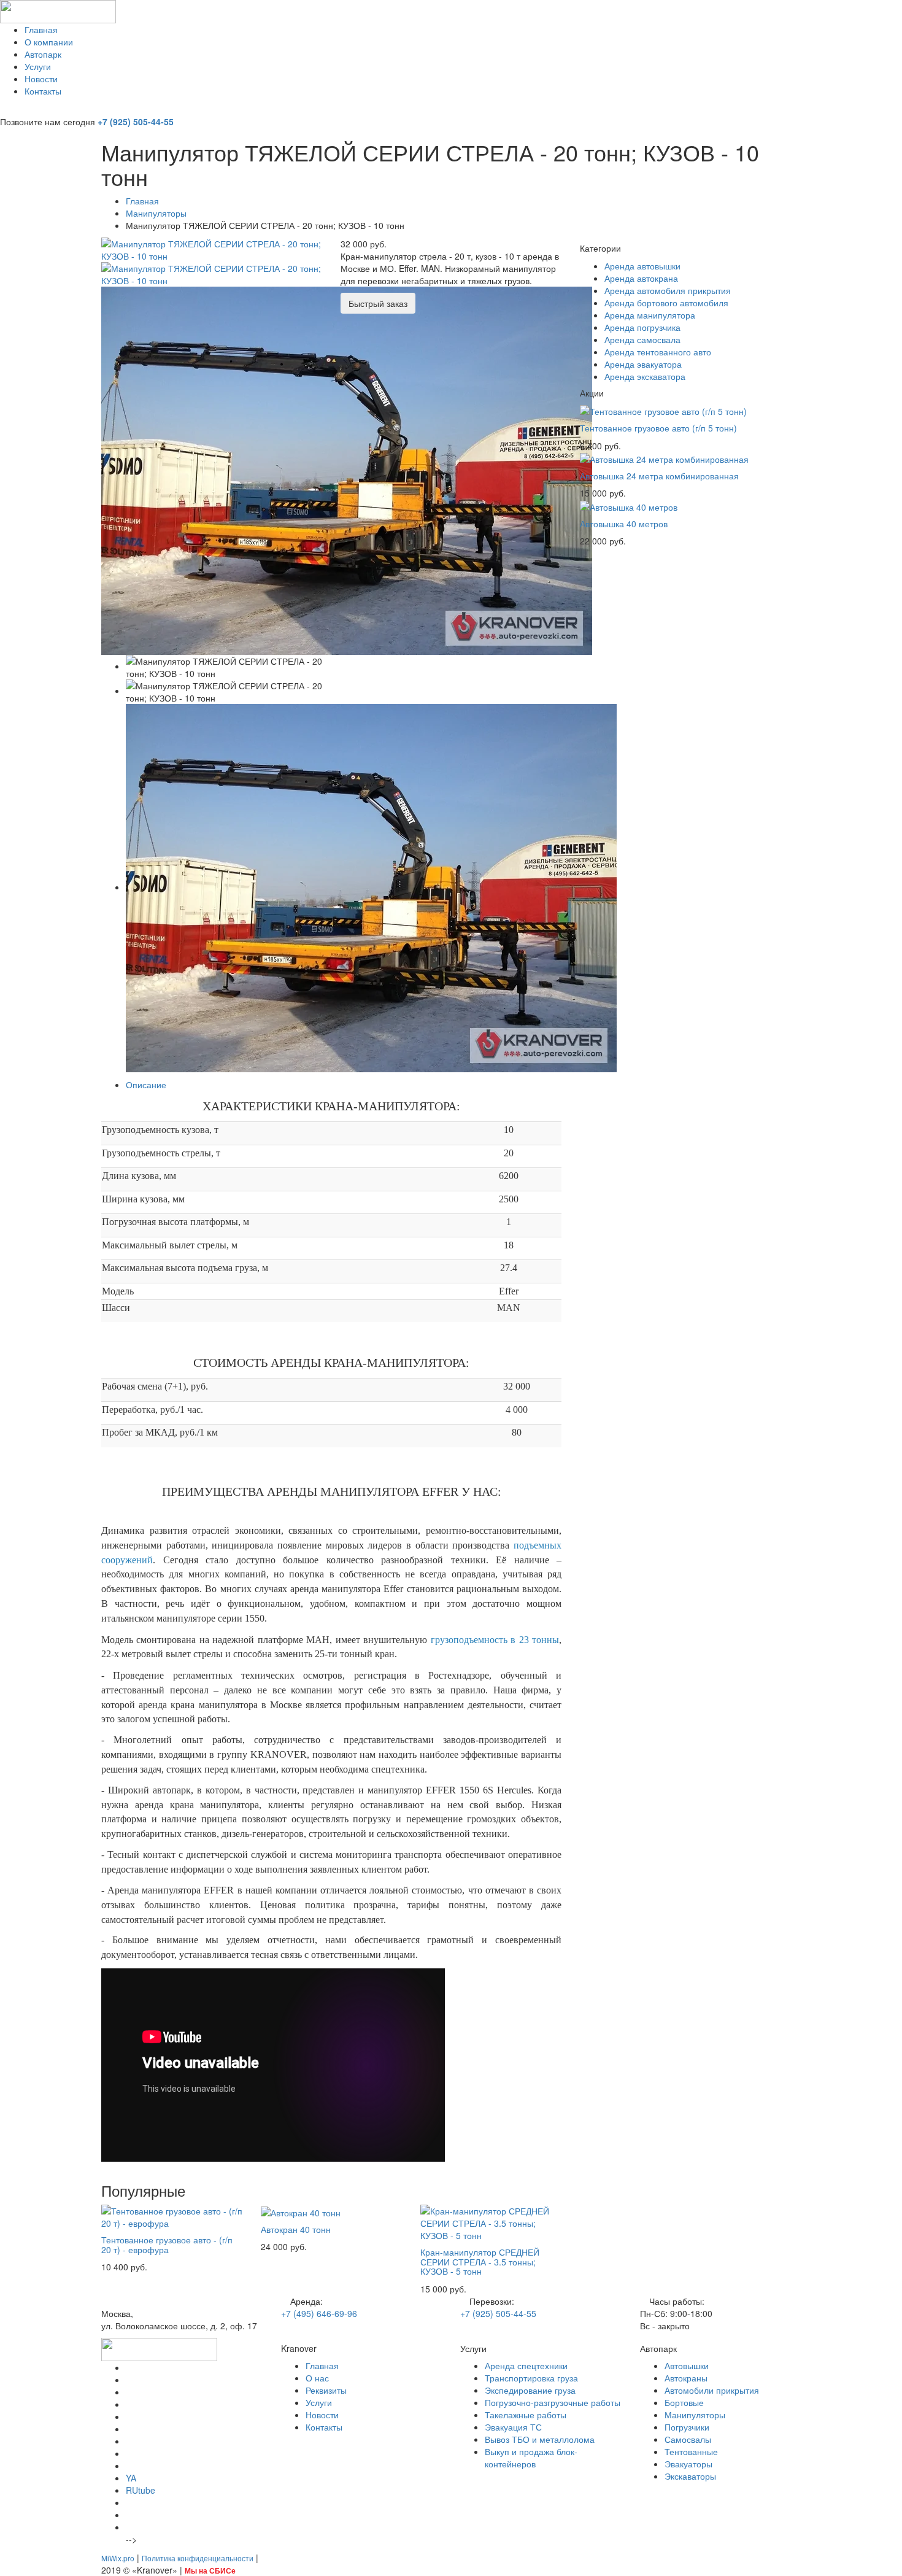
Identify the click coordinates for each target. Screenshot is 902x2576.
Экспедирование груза (530, 2390)
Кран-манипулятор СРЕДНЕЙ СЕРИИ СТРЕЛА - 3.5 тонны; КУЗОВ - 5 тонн (480, 2261)
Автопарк (43, 54)
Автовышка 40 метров (624, 524)
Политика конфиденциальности (198, 2558)
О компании (49, 42)
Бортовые (684, 2402)
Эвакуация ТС (513, 2427)
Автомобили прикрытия (712, 2390)
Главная (41, 29)
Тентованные (691, 2451)
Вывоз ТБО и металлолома (540, 2439)
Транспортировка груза (531, 2378)
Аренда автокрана (641, 278)
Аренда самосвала (642, 339)
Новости (41, 79)
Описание (146, 1085)
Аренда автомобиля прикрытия (668, 290)
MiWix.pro (118, 2558)
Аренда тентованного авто (658, 352)
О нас (317, 2378)
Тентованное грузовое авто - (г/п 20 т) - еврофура (167, 2244)
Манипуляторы (156, 213)
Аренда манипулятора (650, 315)
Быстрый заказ (378, 303)
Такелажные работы (526, 2415)
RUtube (141, 2490)
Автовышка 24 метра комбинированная (659, 476)
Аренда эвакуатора (643, 364)
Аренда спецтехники (526, 2365)
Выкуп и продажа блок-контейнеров (531, 2458)
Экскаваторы (690, 2476)
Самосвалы (688, 2439)
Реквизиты (326, 2390)
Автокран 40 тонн (296, 2229)
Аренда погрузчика (642, 327)
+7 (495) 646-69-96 (319, 2313)
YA (131, 2478)
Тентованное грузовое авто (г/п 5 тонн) (658, 428)
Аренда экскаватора (645, 376)
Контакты (43, 91)
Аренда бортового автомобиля (666, 303)
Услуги (38, 66)
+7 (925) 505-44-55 (136, 122)
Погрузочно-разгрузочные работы (553, 2402)
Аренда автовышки (642, 266)
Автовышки (687, 2365)
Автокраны (686, 2378)
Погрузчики (687, 2427)
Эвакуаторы (688, 2464)
